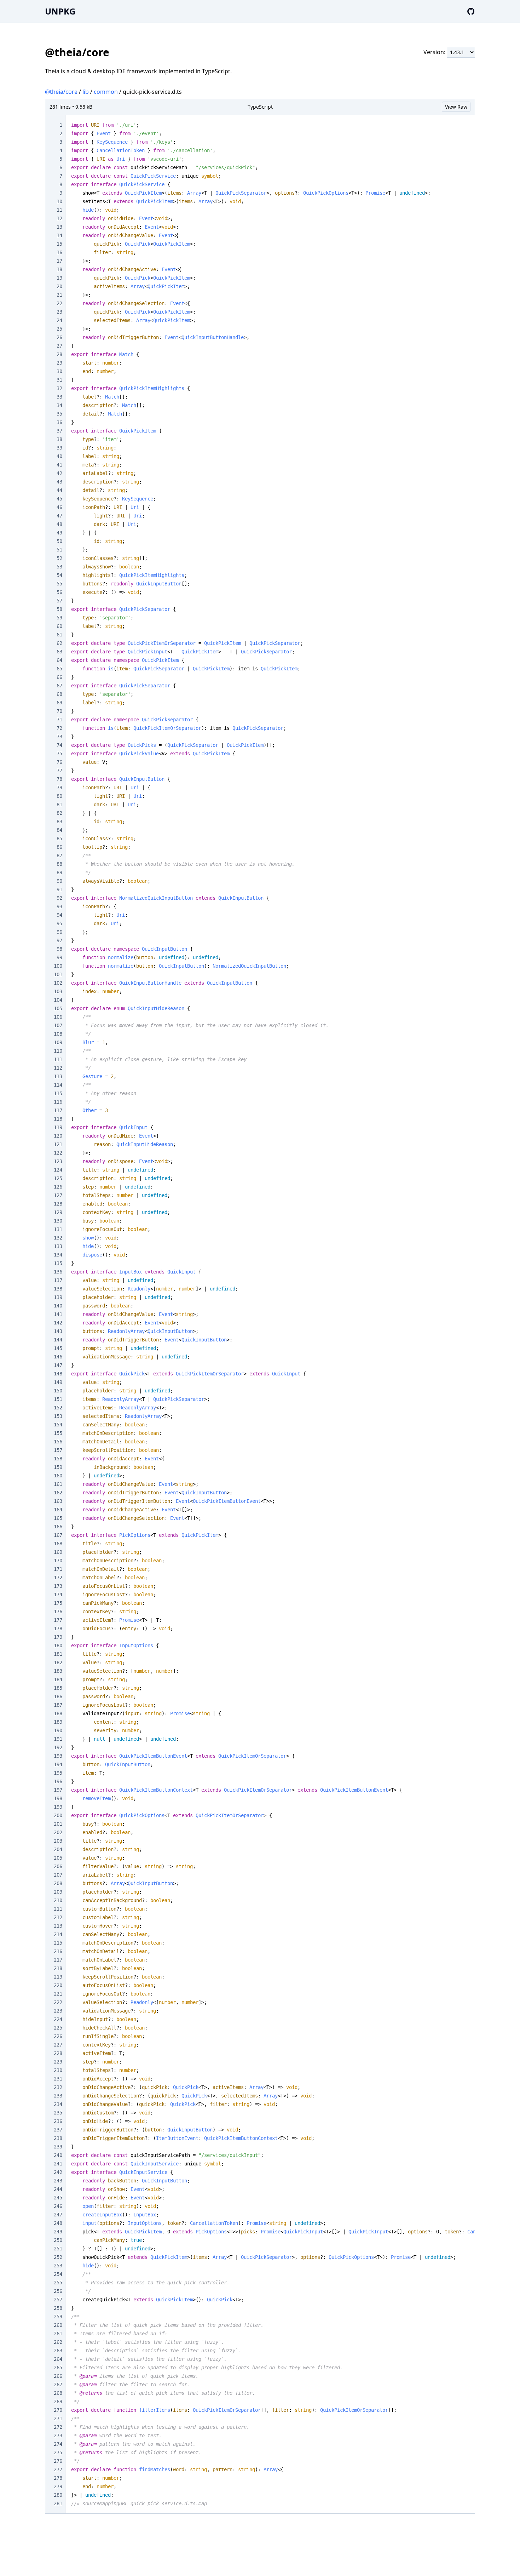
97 (59, 940)
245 (58, 2198)
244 (58, 2189)
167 (58, 1535)
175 (58, 1603)
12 (59, 218)
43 (59, 482)
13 (59, 227)
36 (59, 422)
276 (58, 2461)
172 (58, 1578)
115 (58, 1093)
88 (59, 864)
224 (58, 2019)
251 (58, 2249)
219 (58, 1977)
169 (58, 1552)
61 (59, 635)
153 (58, 1416)
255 (58, 2283)
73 (59, 737)
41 (59, 465)
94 (59, 915)
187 (58, 1705)
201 (58, 1824)
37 (59, 431)
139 (58, 1297)
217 (58, 1960)
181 (58, 1654)
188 (58, 1713)
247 (58, 2215)
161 (58, 1484)
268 (58, 2393)
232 (58, 2087)
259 (58, 2317)
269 (58, 2402)
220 (58, 1985)
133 (58, 1246)
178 (58, 1628)
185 (58, 1688)
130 (58, 1221)
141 (58, 1314)
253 (58, 2266)
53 (59, 567)
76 (59, 762)
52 (59, 558)
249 (58, 2232)
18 (59, 269)
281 (58, 2503)
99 (59, 957)
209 (58, 1892)
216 (58, 1951)
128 (58, 1204)
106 (58, 1017)
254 (58, 2274)
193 (58, 1756)
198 (58, 1798)
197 (58, 1790)
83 (59, 822)
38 (59, 439)
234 (58, 2104)
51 (59, 550)
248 (58, 2223)
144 (58, 1340)
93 (59, 906)
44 (59, 490)
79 (59, 788)
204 (58, 1849)
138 (58, 1289)
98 (59, 949)
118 (58, 1119)
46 (59, 507)
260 (58, 2325)
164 (58, 1510)
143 (58, 1331)
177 (58, 1620)
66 (59, 677)
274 (58, 2444)
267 (58, 2385)
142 (58, 1323)
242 (58, 2172)
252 (58, 2257)
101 (58, 974)
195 (58, 1773)
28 (59, 354)
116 (58, 1102)
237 (58, 2130)
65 (59, 669)
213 (58, 1926)
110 (58, 1051)
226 (58, 2036)
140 (58, 1306)
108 (58, 1034)
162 (58, 1493)
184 (58, 1679)
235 (58, 2113)
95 (59, 923)
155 (58, 1433)
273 (58, 2435)
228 (58, 2053)
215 (58, 1943)
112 (58, 1068)
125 (58, 1178)
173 (58, 1586)
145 (58, 1348)
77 (59, 771)
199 (58, 1807)
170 (58, 1561)
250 (58, 2240)
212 (58, 1917)
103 (58, 991)
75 (59, 754)
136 (58, 1272)
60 (59, 626)
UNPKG (60, 11)
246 (58, 2206)
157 (58, 1450)
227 (58, 2045)
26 (59, 337)
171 (58, 1569)
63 (59, 652)
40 (59, 456)
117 (58, 1110)
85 (59, 838)
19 (59, 278)
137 (58, 1280)
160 (58, 1476)
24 (59, 320)
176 (58, 1612)
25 (59, 329)
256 (58, 2291)
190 (58, 1730)
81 (59, 805)
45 (59, 499)
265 (58, 2368)
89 (59, 872)
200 (58, 1815)
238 (58, 2138)
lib (86, 92)
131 (58, 1229)
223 (58, 2011)
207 (58, 1875)
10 (59, 201)
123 (58, 1161)
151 (58, 1399)
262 (58, 2342)
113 (58, 1076)
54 (59, 575)
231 (58, 2079)
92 (59, 898)
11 (59, 210)
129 (58, 1212)
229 (58, 2062)
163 (58, 1501)
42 (59, 473)
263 (58, 2351)
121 (58, 1144)
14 (59, 235)
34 (59, 405)
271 (58, 2418)
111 (58, 1059)
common (106, 92)
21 (59, 295)
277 (58, 2469)
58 (59, 609)
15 (59, 244)
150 (58, 1391)
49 (59, 533)
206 (58, 1866)
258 (58, 2308)
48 (59, 524)
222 (58, 2002)
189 (58, 1722)
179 (58, 1637)
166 (58, 1527)
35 (59, 414)
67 (59, 686)
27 (59, 346)
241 (58, 2164)
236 (58, 2121)
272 (58, 2427)
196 (58, 1781)
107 (58, 1025)
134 (58, 1255)
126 (58, 1187)
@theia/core (61, 92)
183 (58, 1671)
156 (58, 1442)
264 (58, 2359)
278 (58, 2478)
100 (58, 966)
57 (59, 601)
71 (59, 720)
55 (59, 584)
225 (58, 2028)
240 (58, 2155)
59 (59, 618)
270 (58, 2410)
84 (59, 830)
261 (58, 2334)
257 (58, 2300)
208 (58, 1883)
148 (58, 1374)
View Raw (456, 107)
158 (58, 1459)
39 (59, 448)
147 (58, 1365)
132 (58, 1238)
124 (58, 1170)
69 (59, 703)
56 (59, 592)
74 (59, 745)
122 (58, 1153)
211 (58, 1909)
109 (58, 1042)
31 (59, 380)
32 (59, 388)
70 (59, 711)
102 (58, 983)
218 (58, 1968)
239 (58, 2147)
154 (58, 1425)
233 (58, 2096)
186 (58, 1696)
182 (58, 1662)
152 (58, 1408)
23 (59, 312)
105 (58, 1008)
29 (59, 363)
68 (59, 694)
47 (59, 516)
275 (58, 2452)
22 (59, 303)
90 (59, 881)
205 (58, 1858)
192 (58, 1747)
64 (59, 660)
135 (58, 1263)
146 (58, 1357)
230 (58, 2070)
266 (58, 2376)
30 (59, 371)
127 (58, 1195)
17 (59, 261)
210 (58, 1900)
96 (59, 932)
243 (58, 2181)
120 (58, 1136)
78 (59, 779)
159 (58, 1467)
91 (59, 889)
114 (58, 1085)
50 (59, 541)
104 (58, 1000)
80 (59, 796)
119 (58, 1127)
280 (58, 2495)
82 (59, 813)
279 (58, 2486)
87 (59, 855)
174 (58, 1595)
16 (59, 252)
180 (58, 1645)
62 (59, 643)
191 (58, 1739)
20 (59, 286)
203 (58, 1841)
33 (59, 397)
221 (58, 1994)
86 (59, 847)
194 (58, 1764)
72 (59, 728)
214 (58, 1934)
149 (58, 1382)
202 (58, 1832)
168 (58, 1544)
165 (58, 1518)
